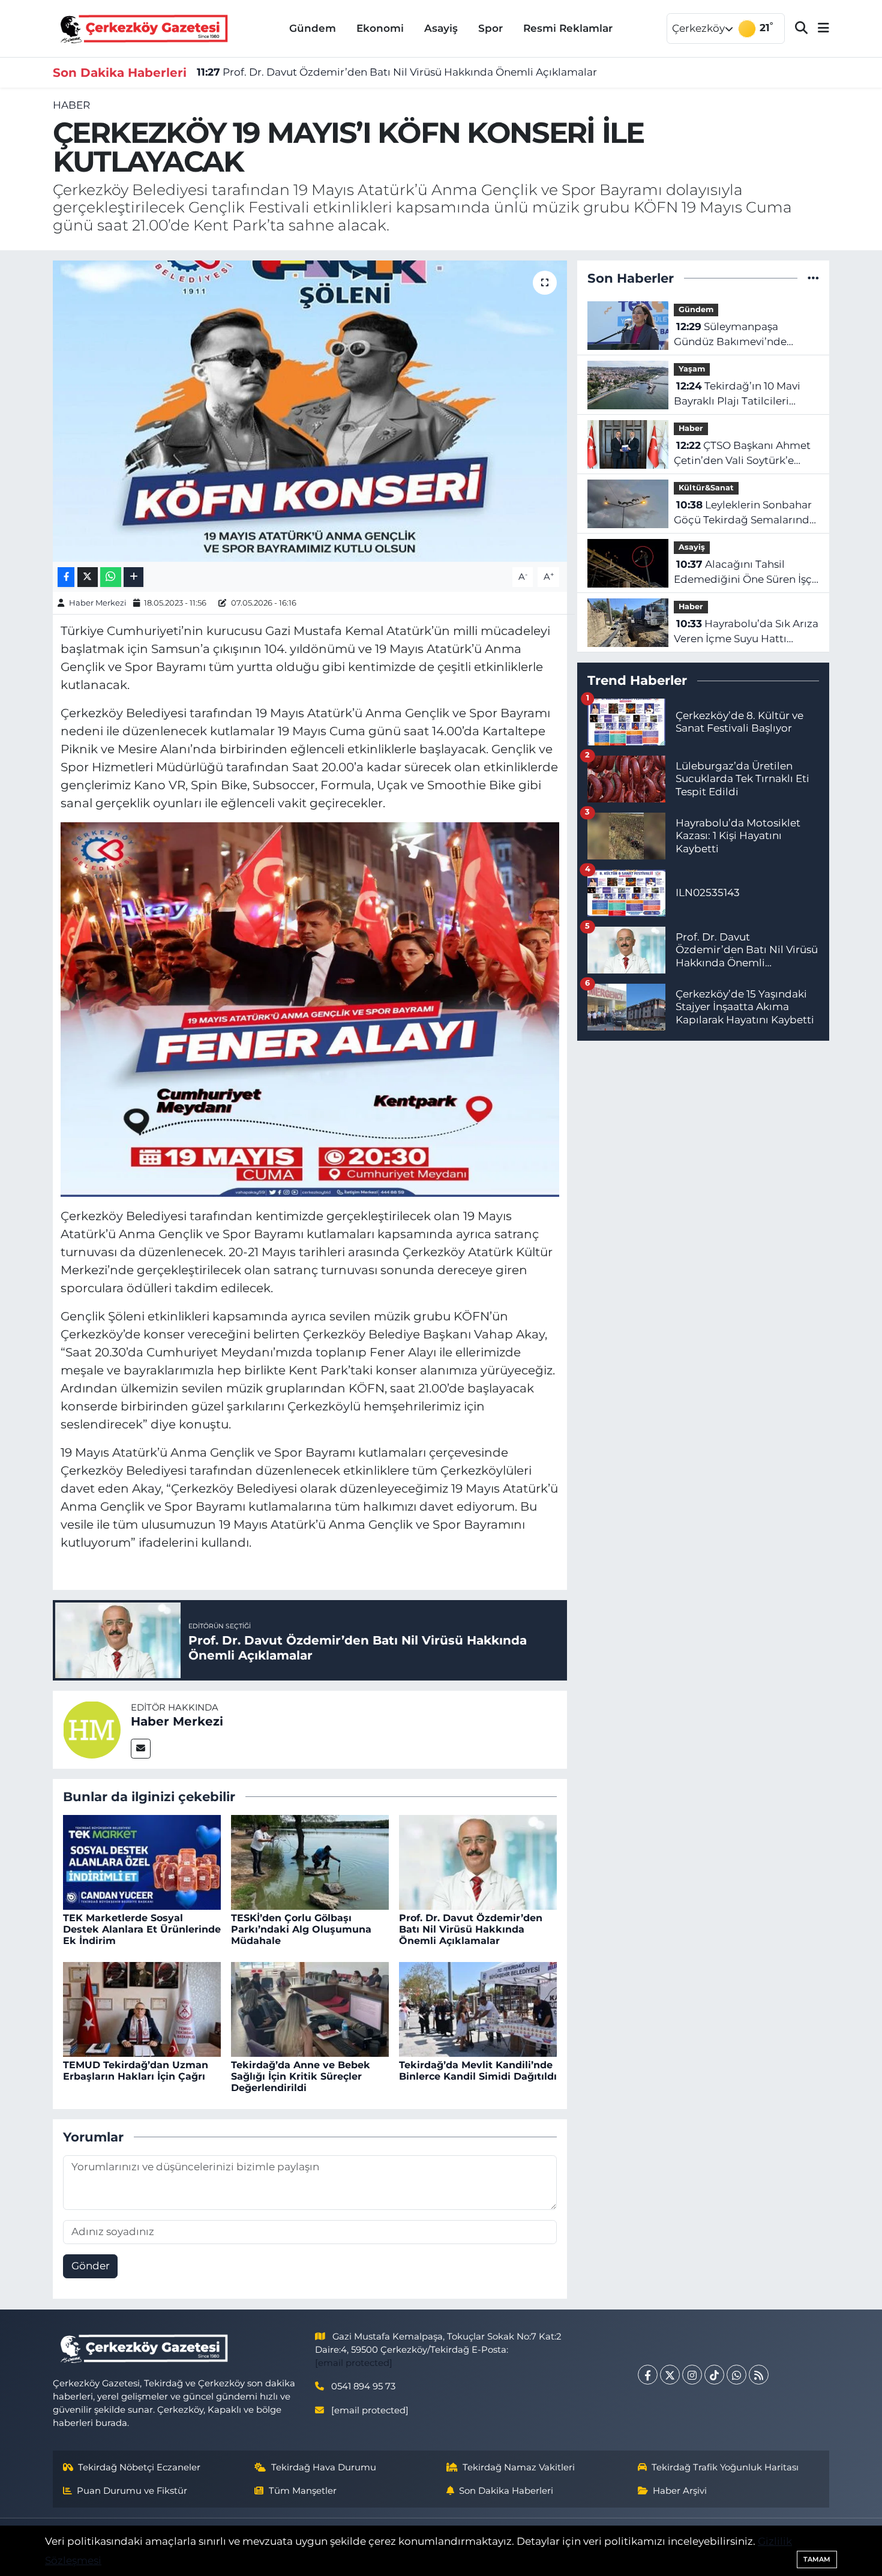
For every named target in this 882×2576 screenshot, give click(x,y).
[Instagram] (692, 2375)
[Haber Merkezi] (92, 1729)
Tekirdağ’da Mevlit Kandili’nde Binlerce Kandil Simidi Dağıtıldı (478, 2071)
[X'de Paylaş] (88, 577)
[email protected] (354, 2363)
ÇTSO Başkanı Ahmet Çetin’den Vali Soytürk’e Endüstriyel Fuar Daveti (742, 454)
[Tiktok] (714, 2375)
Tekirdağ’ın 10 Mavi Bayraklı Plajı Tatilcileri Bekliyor (737, 395)
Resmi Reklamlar (568, 28)
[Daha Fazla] (133, 577)
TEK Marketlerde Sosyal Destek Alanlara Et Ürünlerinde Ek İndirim (142, 1929)
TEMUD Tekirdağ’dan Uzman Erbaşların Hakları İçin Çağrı (136, 2071)
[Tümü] (813, 278)
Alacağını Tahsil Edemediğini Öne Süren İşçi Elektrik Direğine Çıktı (744, 573)
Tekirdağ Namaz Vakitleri (519, 2467)
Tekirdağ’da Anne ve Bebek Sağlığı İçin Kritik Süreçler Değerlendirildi (301, 2076)
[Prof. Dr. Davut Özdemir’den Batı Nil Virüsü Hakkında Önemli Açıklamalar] (478, 1861)
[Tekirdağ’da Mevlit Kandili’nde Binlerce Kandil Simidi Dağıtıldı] (478, 2008)
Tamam (817, 2559)
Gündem (313, 28)
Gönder (91, 2266)
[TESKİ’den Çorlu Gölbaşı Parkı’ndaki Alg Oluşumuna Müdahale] (310, 1861)
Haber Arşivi (680, 2491)
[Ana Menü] (818, 29)
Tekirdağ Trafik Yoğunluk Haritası (725, 2467)
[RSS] (759, 2375)
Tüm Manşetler (303, 2491)
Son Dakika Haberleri (506, 2491)
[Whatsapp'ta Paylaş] (111, 577)
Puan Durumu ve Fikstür (132, 2491)
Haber (71, 105)
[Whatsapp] (736, 2375)
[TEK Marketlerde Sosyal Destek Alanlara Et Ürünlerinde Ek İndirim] (142, 1861)
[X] (670, 2375)
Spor (490, 28)
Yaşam (692, 369)
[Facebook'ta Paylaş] (66, 577)
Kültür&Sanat (706, 488)
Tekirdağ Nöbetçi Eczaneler (139, 2467)
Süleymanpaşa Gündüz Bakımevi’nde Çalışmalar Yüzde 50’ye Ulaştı (732, 335)
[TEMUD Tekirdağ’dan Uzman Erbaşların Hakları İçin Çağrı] (142, 2008)
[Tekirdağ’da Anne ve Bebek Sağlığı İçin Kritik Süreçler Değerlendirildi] (310, 2008)
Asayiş (441, 28)
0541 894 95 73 (363, 2386)
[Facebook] (648, 2375)
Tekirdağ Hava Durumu (324, 2467)
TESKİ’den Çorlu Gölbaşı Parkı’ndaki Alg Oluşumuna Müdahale (301, 1929)
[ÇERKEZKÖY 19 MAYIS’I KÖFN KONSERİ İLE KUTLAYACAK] (310, 411)
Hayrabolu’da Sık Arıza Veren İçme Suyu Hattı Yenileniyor (746, 632)
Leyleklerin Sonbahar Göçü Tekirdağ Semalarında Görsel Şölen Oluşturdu (745, 513)
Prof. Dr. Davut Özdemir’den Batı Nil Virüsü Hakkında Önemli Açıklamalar (397, 72)
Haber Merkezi (98, 603)
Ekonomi (380, 28)
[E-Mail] (141, 1749)
